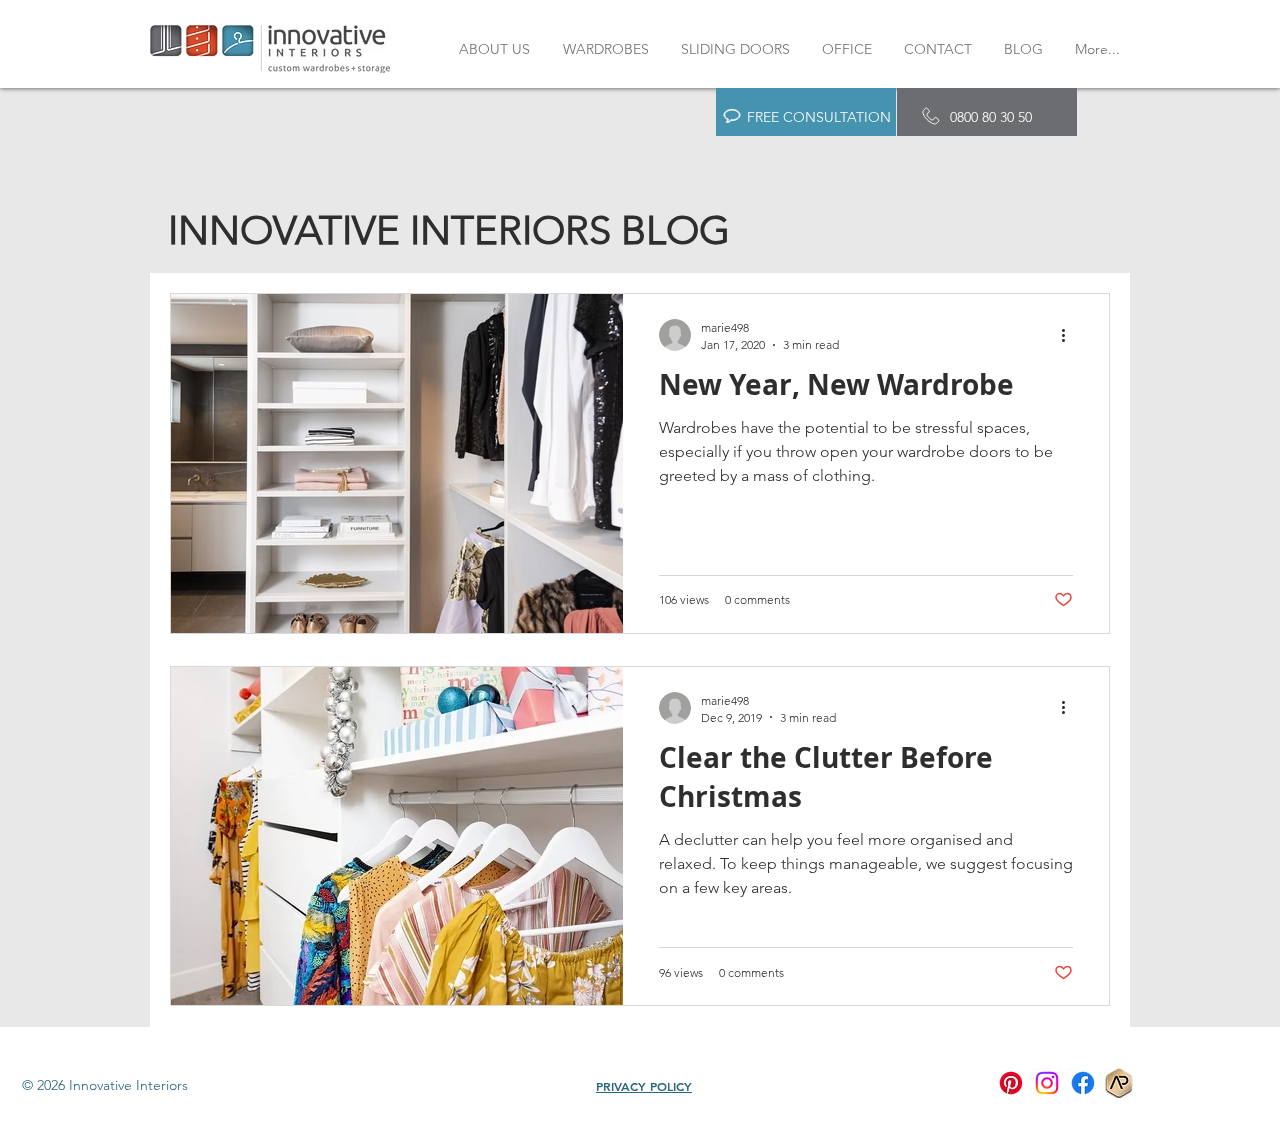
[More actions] (1070, 335)
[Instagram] (1047, 1083)
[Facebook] (1083, 1083)
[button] (732, 116)
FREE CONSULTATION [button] (819, 117)
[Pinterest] (1011, 1083)
